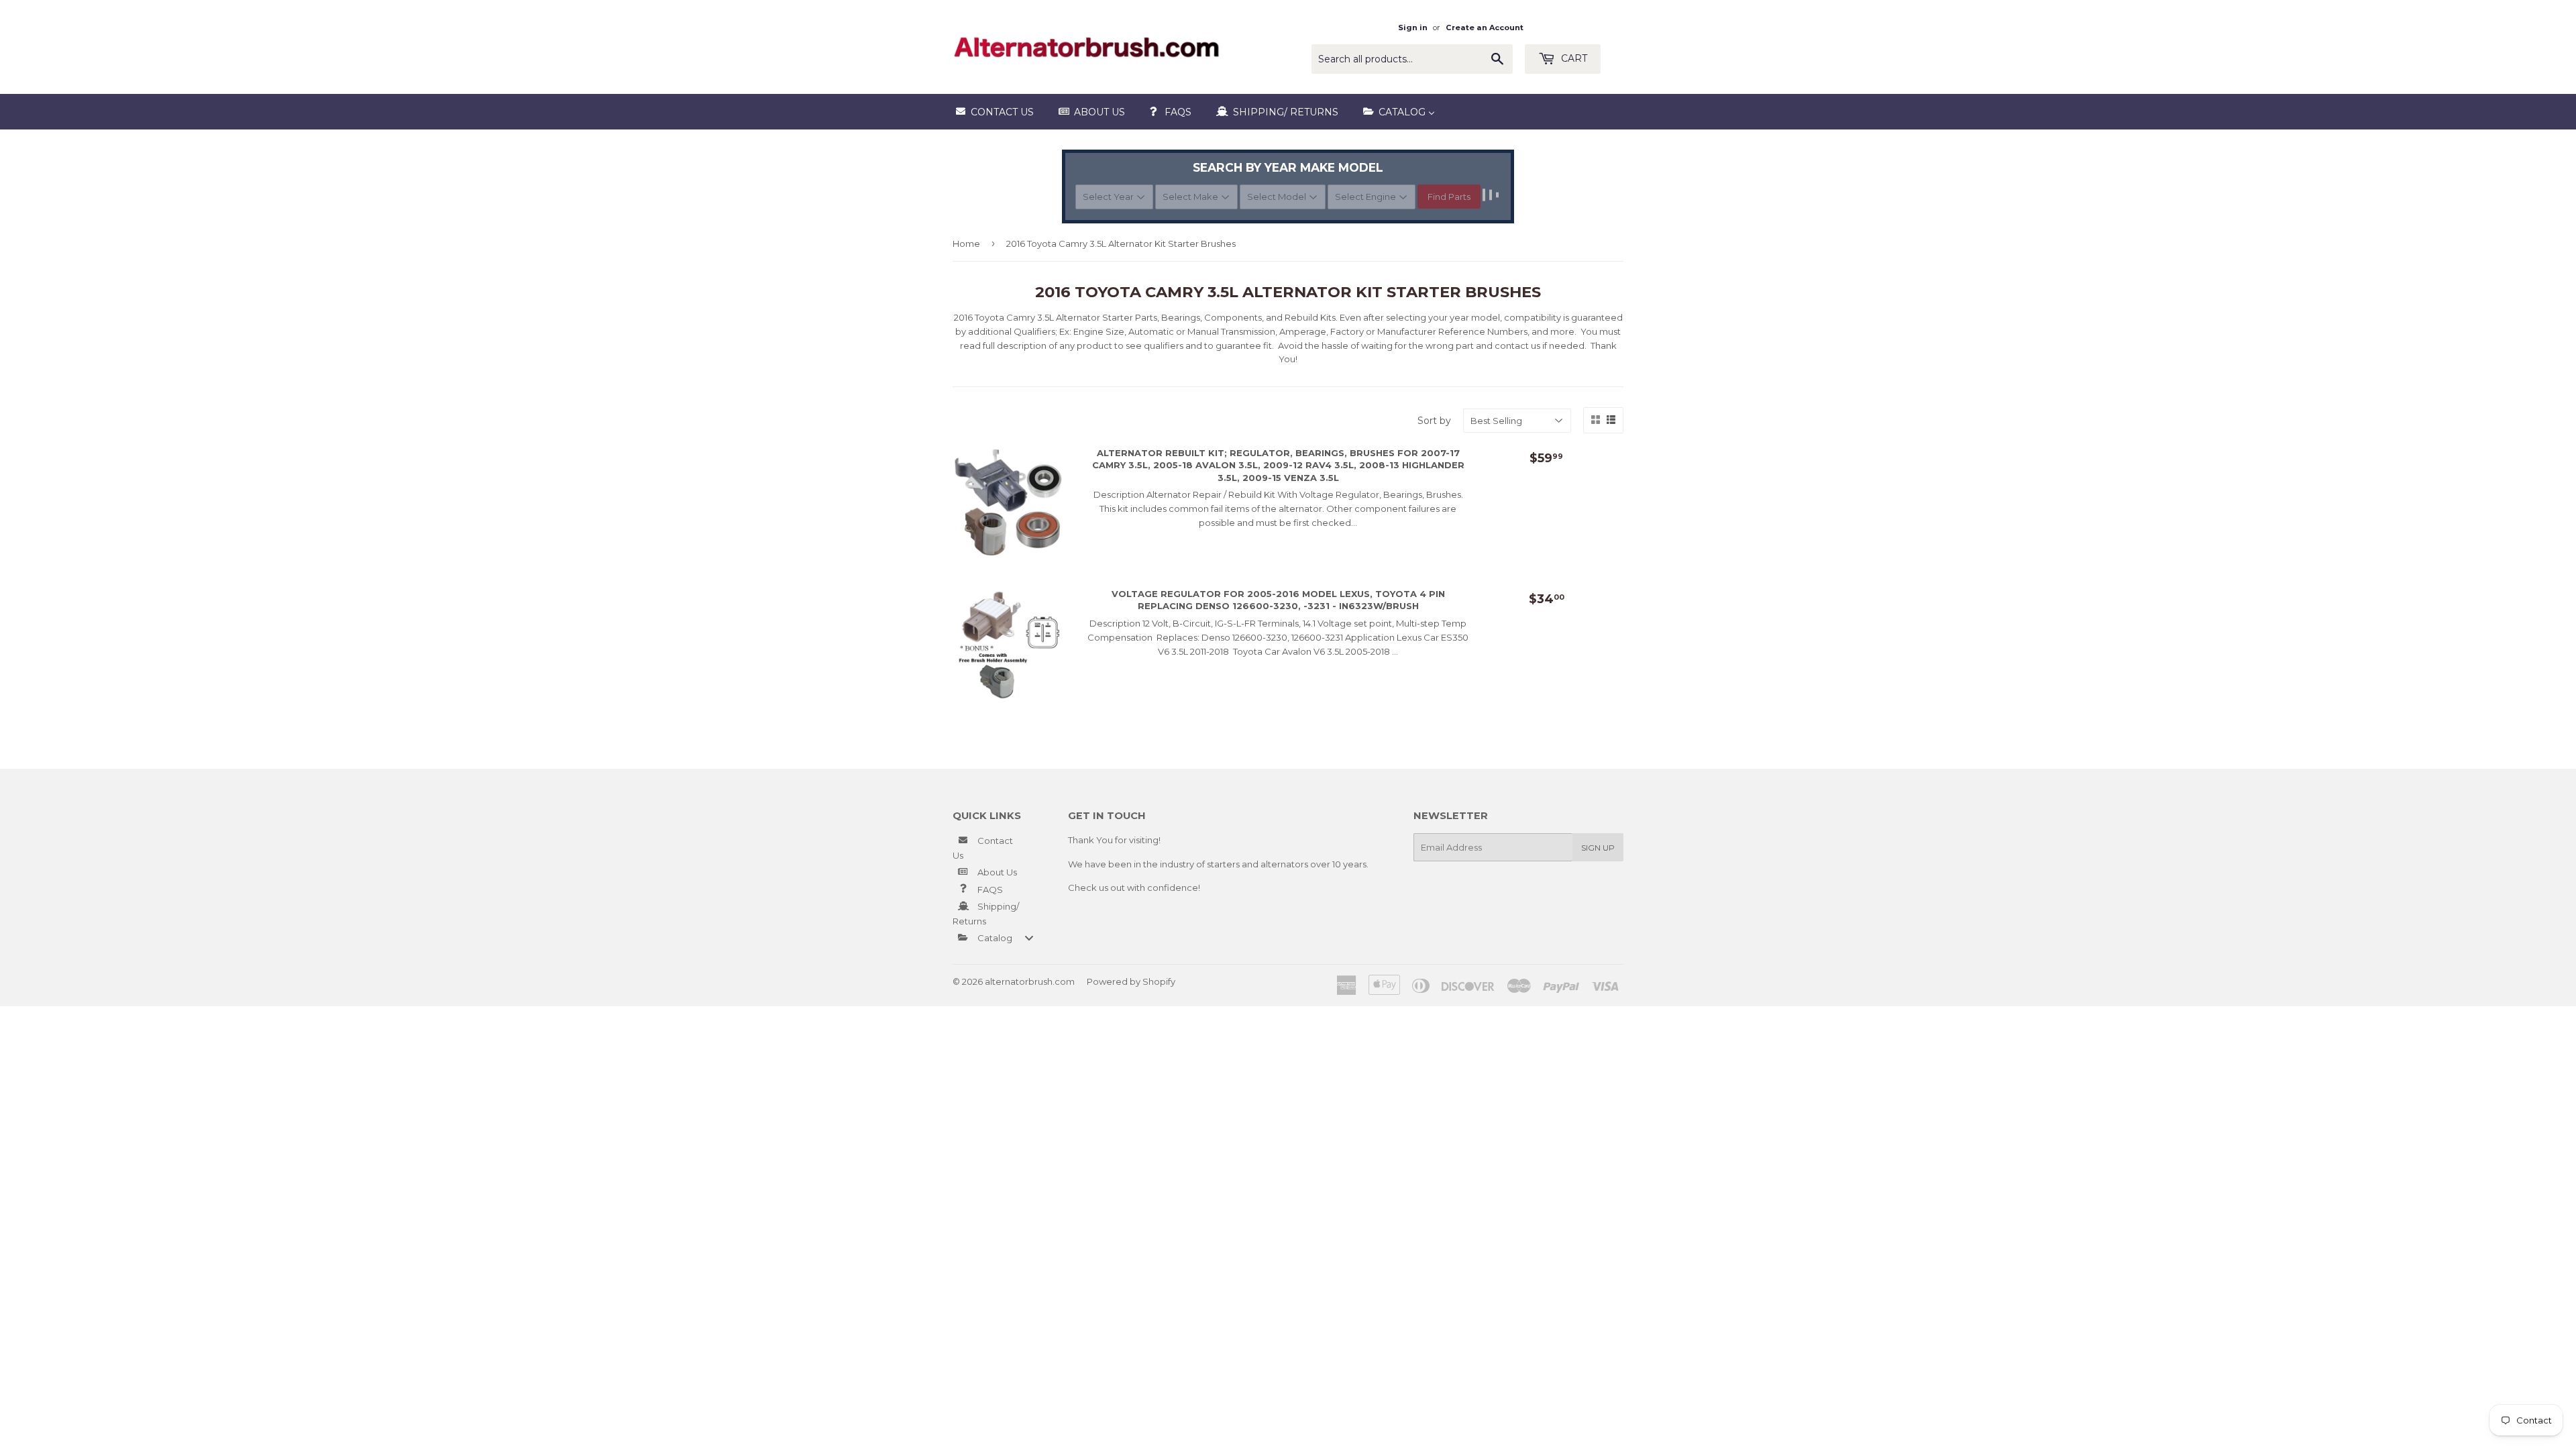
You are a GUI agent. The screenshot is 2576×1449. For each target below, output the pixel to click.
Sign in (1413, 28)
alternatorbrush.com (1030, 981)
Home (966, 244)
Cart (1573, 58)
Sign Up (1598, 848)
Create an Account (1485, 28)
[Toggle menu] (1029, 937)
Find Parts (1449, 197)
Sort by (1434, 421)
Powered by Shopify (1131, 981)
